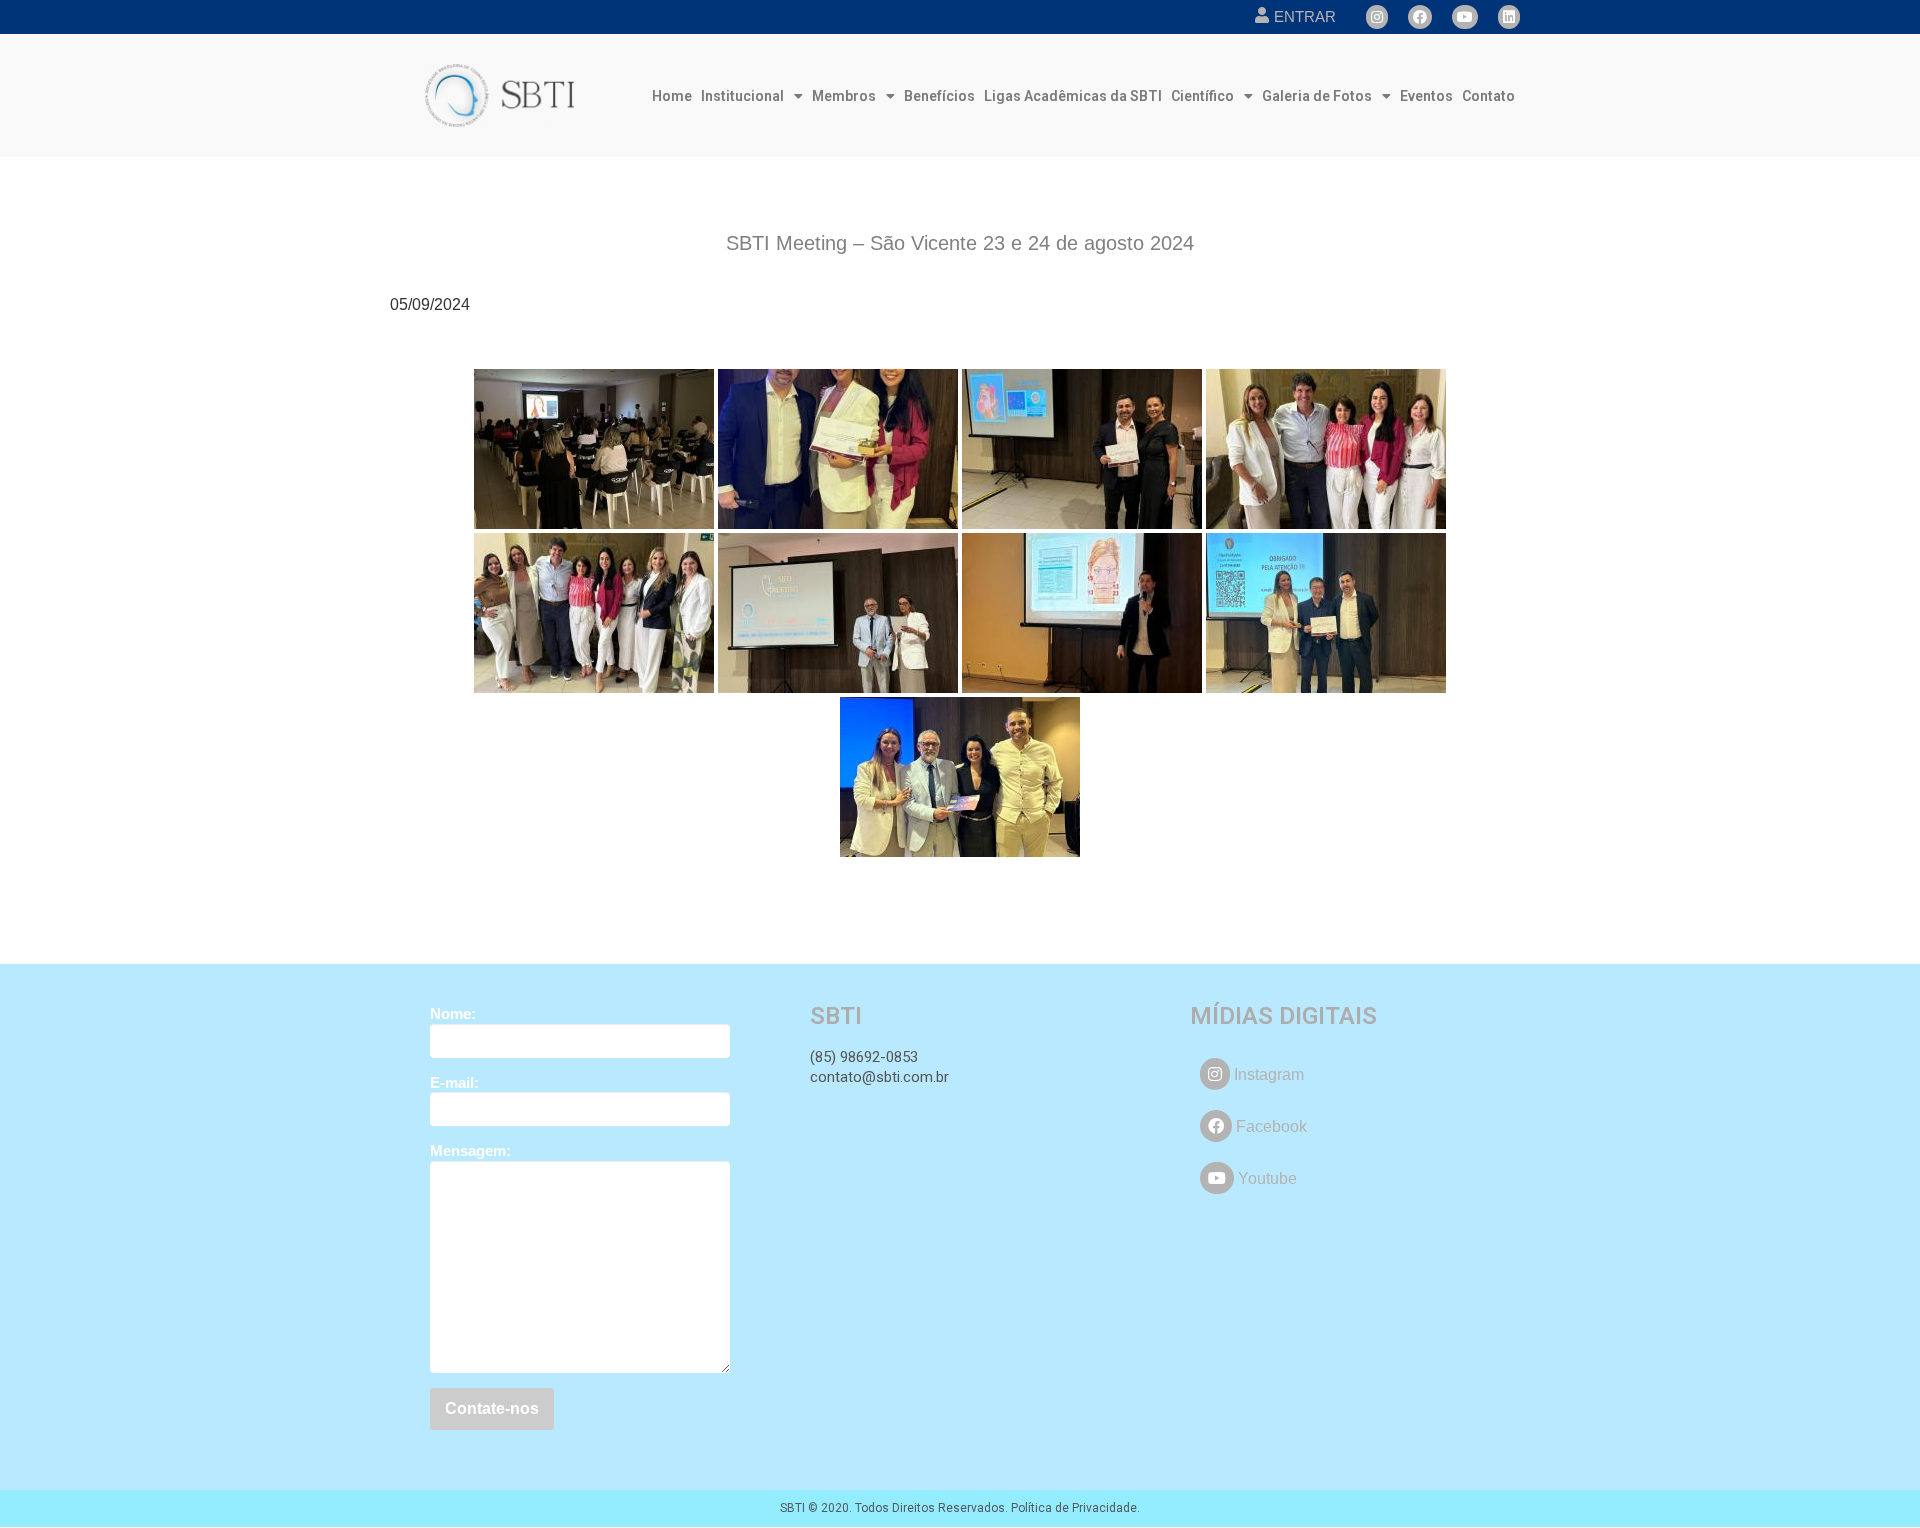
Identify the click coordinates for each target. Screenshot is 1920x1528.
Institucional (742, 96)
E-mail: (454, 1082)
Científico (1202, 96)
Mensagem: (470, 1150)
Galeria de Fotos (1317, 96)
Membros (844, 96)
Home (672, 96)
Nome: (453, 1013)
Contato (1488, 96)
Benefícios (939, 96)
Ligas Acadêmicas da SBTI (1073, 96)
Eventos (1426, 96)
